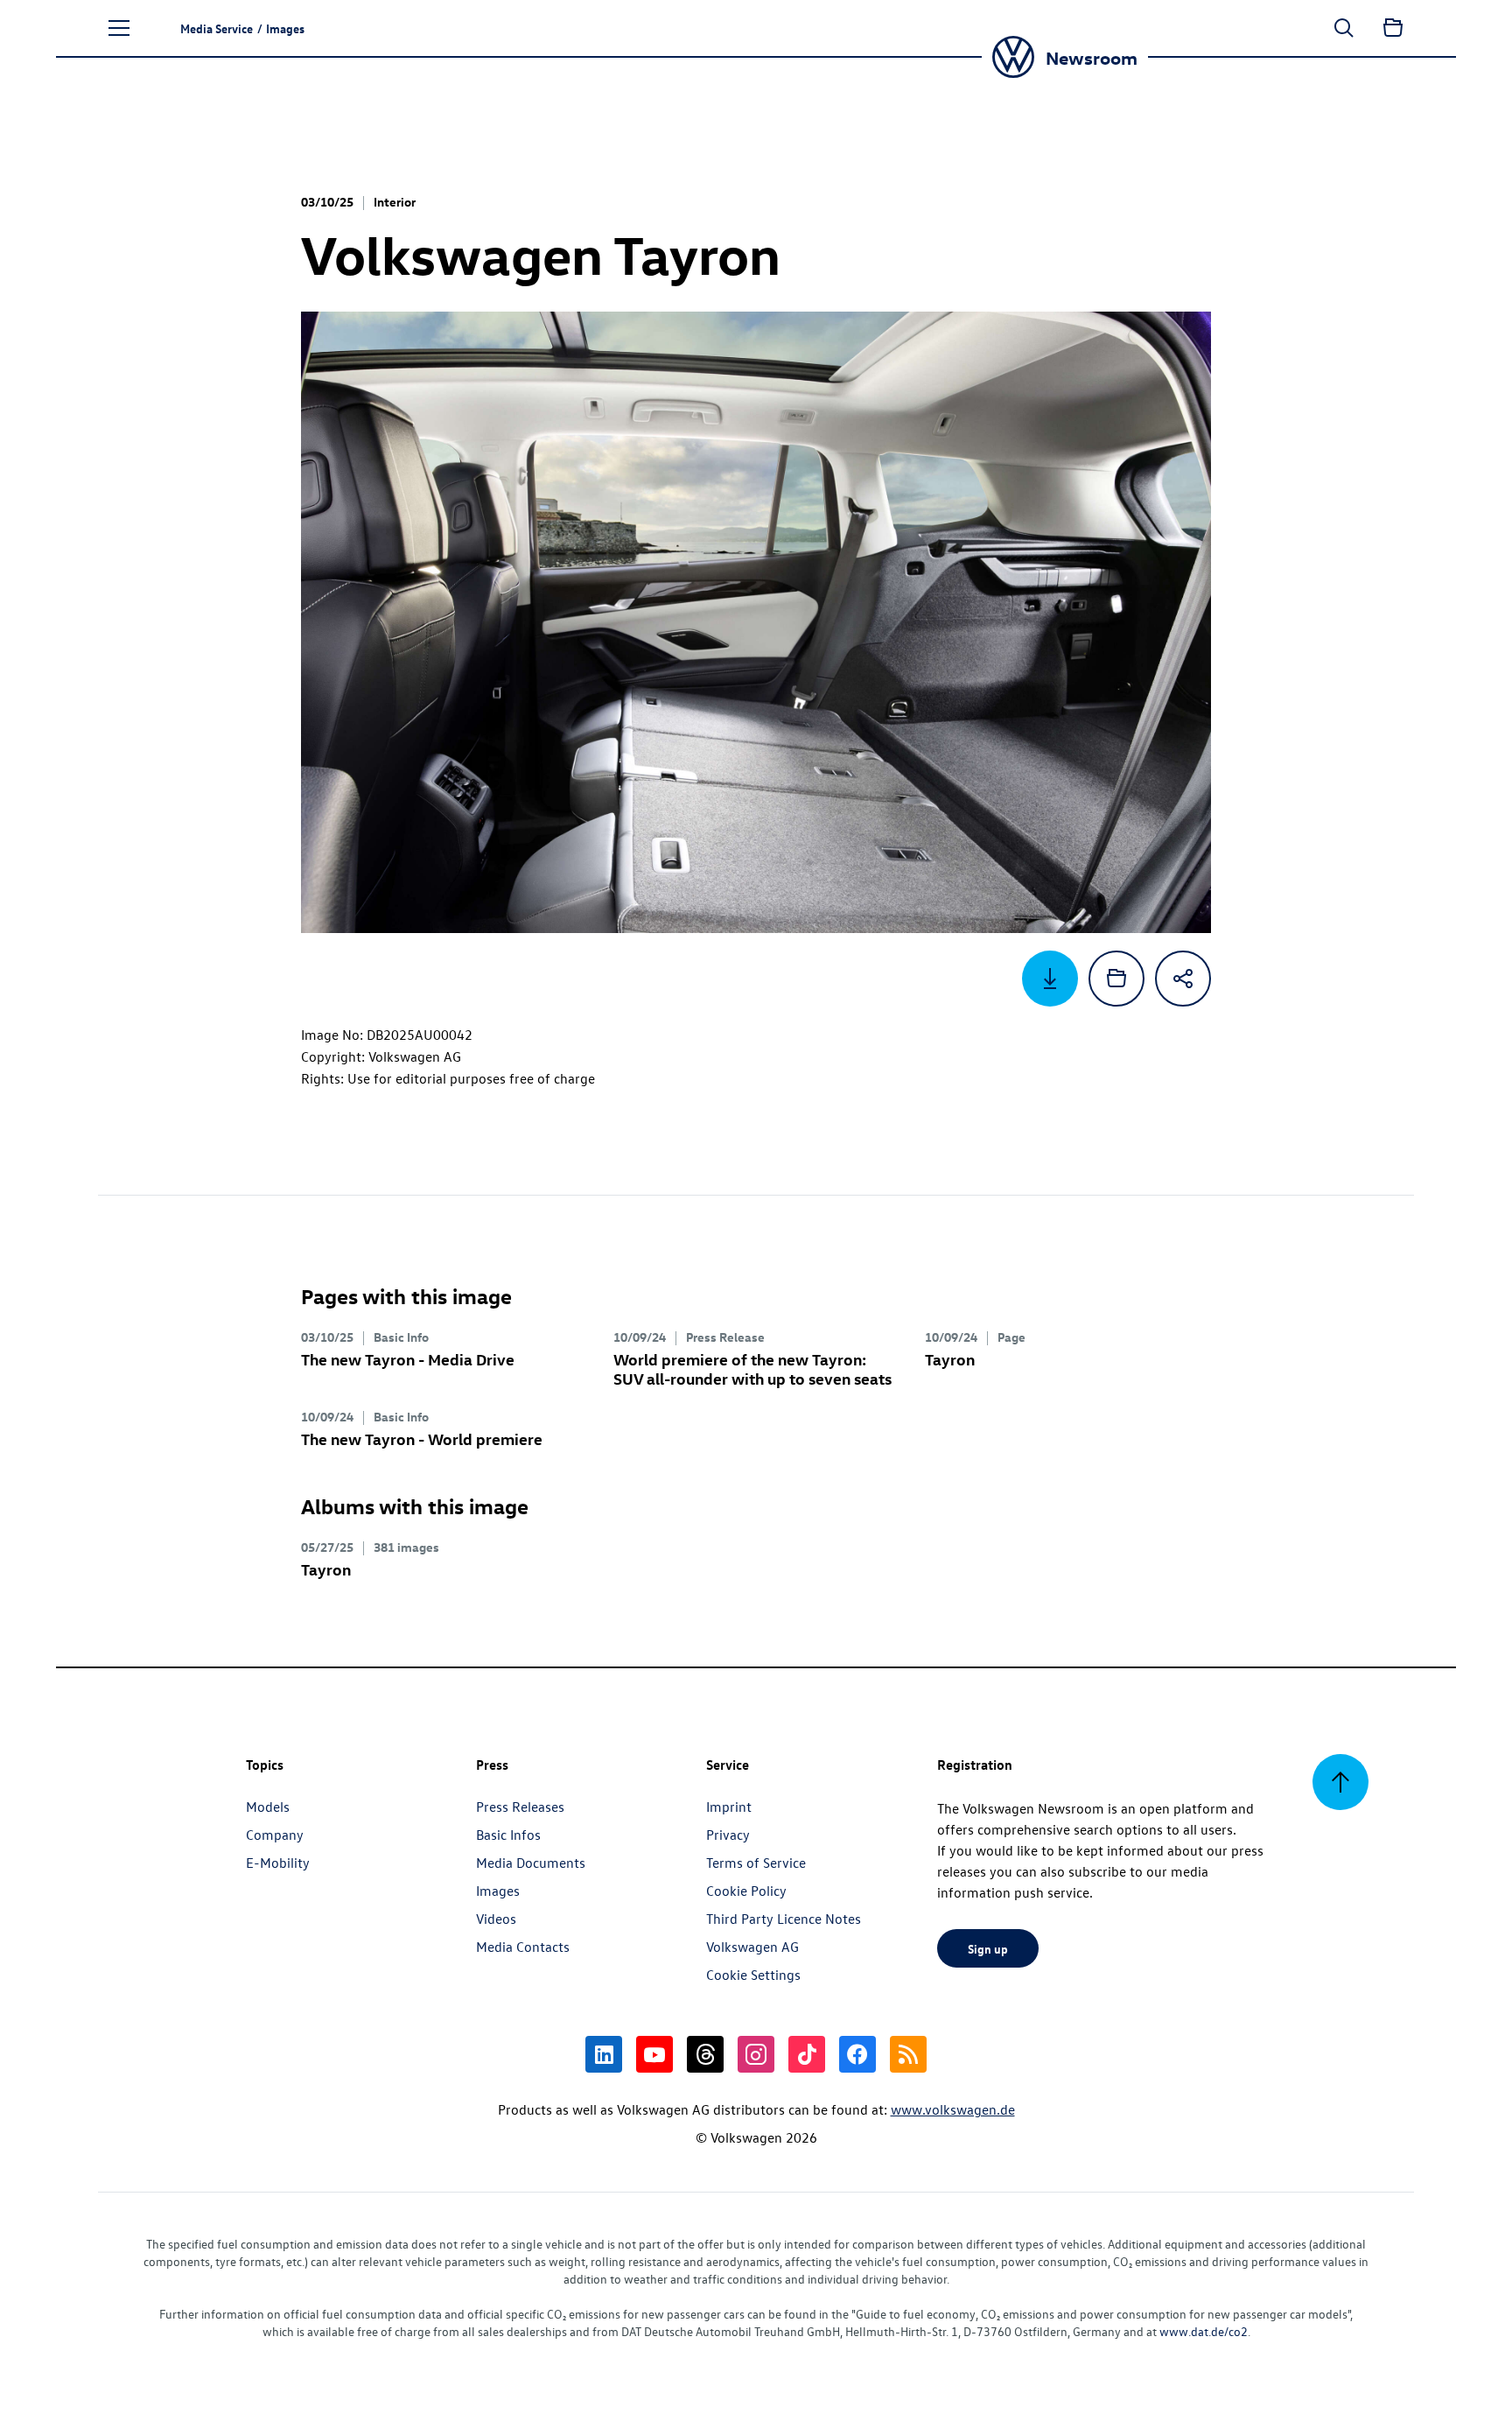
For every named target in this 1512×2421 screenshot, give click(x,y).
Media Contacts (523, 1947)
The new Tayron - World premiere (422, 1439)
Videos (496, 1919)
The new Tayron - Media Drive (408, 1359)
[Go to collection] (1393, 28)
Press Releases (520, 1807)
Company (275, 1835)
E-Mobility (278, 1863)
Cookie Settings (753, 1975)
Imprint (729, 1807)
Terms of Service (756, 1863)
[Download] (1050, 979)
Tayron (950, 1359)
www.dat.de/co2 (1204, 2331)
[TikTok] (807, 2054)
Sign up (988, 1948)
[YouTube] (654, 2054)
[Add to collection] (1116, 979)
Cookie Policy (746, 1891)
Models (268, 1807)
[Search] (1344, 28)
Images (498, 1891)
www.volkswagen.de (953, 2109)
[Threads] (705, 2054)
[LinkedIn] (604, 2054)
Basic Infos (508, 1835)
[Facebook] (857, 2054)
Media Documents (531, 1863)
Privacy (728, 1835)
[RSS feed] (908, 2054)
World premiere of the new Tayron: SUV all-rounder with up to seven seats (752, 1368)
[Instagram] (756, 2054)
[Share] (1183, 979)
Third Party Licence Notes (784, 1919)
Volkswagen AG (752, 1947)
